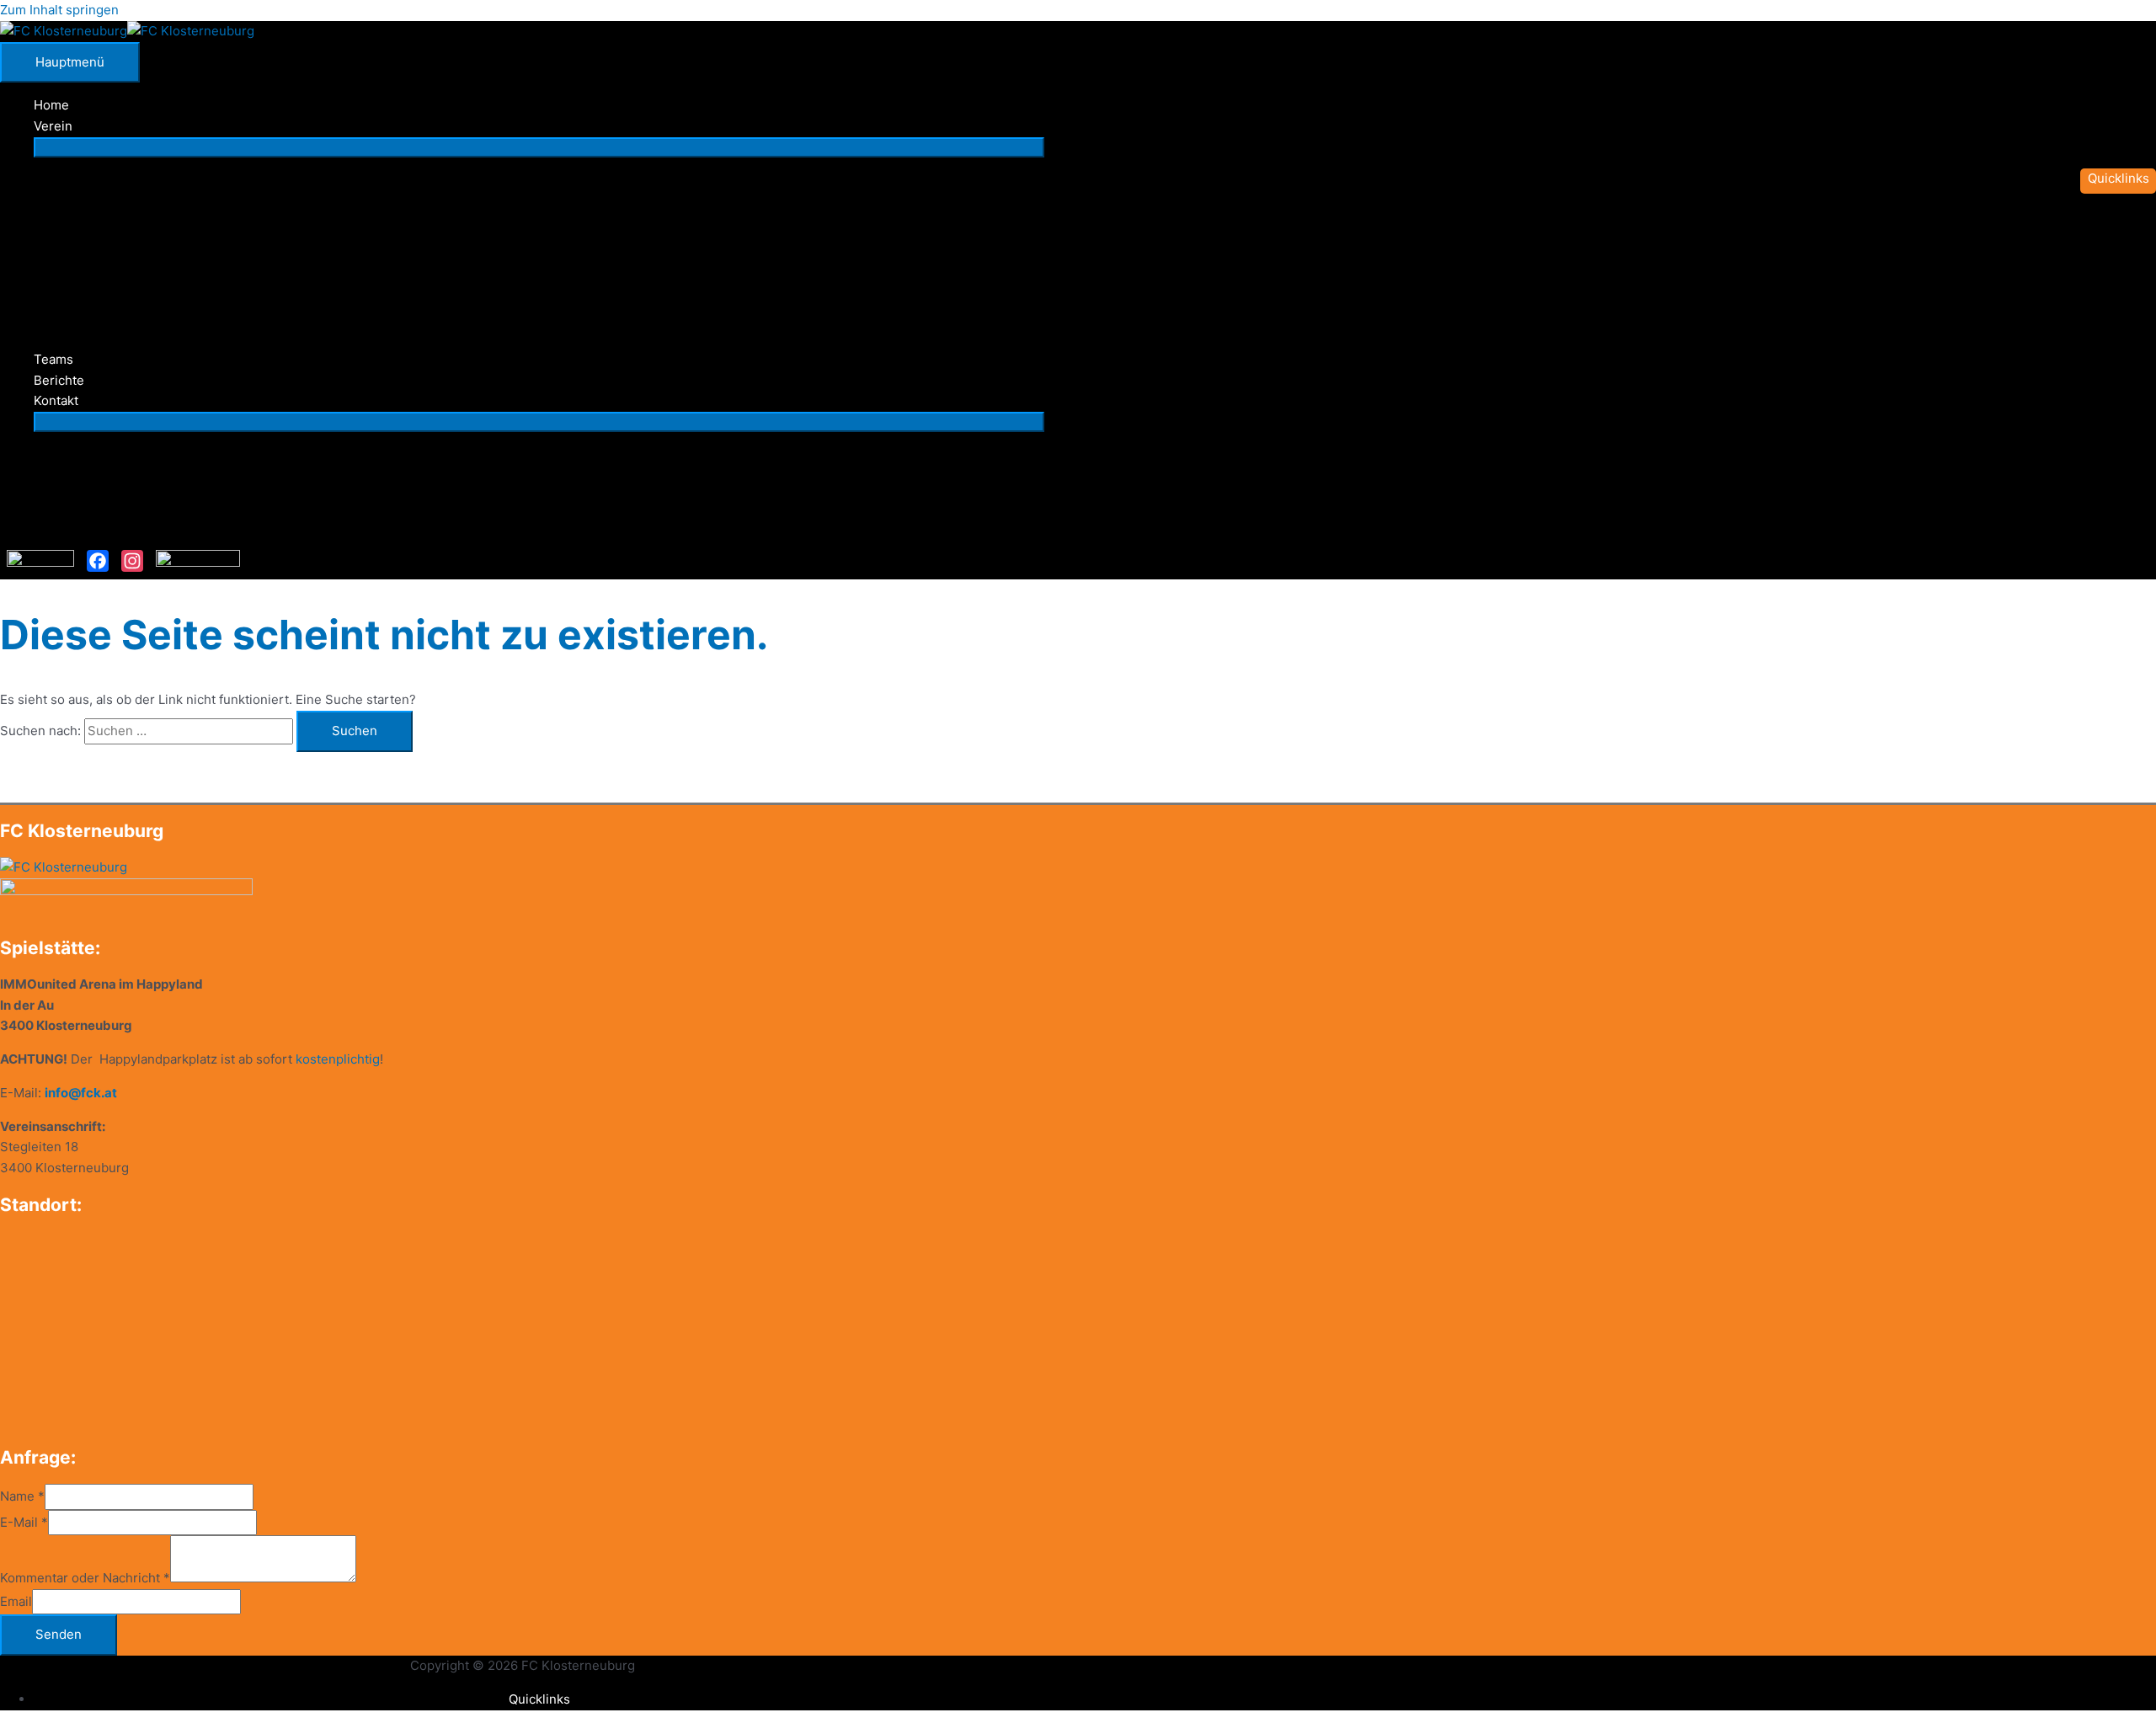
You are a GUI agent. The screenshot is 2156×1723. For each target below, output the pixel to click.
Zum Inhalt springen (59, 10)
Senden (59, 1634)
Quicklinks (539, 1699)
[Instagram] (132, 561)
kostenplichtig (338, 1059)
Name (22, 1496)
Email (16, 1601)
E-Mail (24, 1522)
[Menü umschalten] (539, 147)
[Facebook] (98, 561)
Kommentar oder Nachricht (85, 1578)
